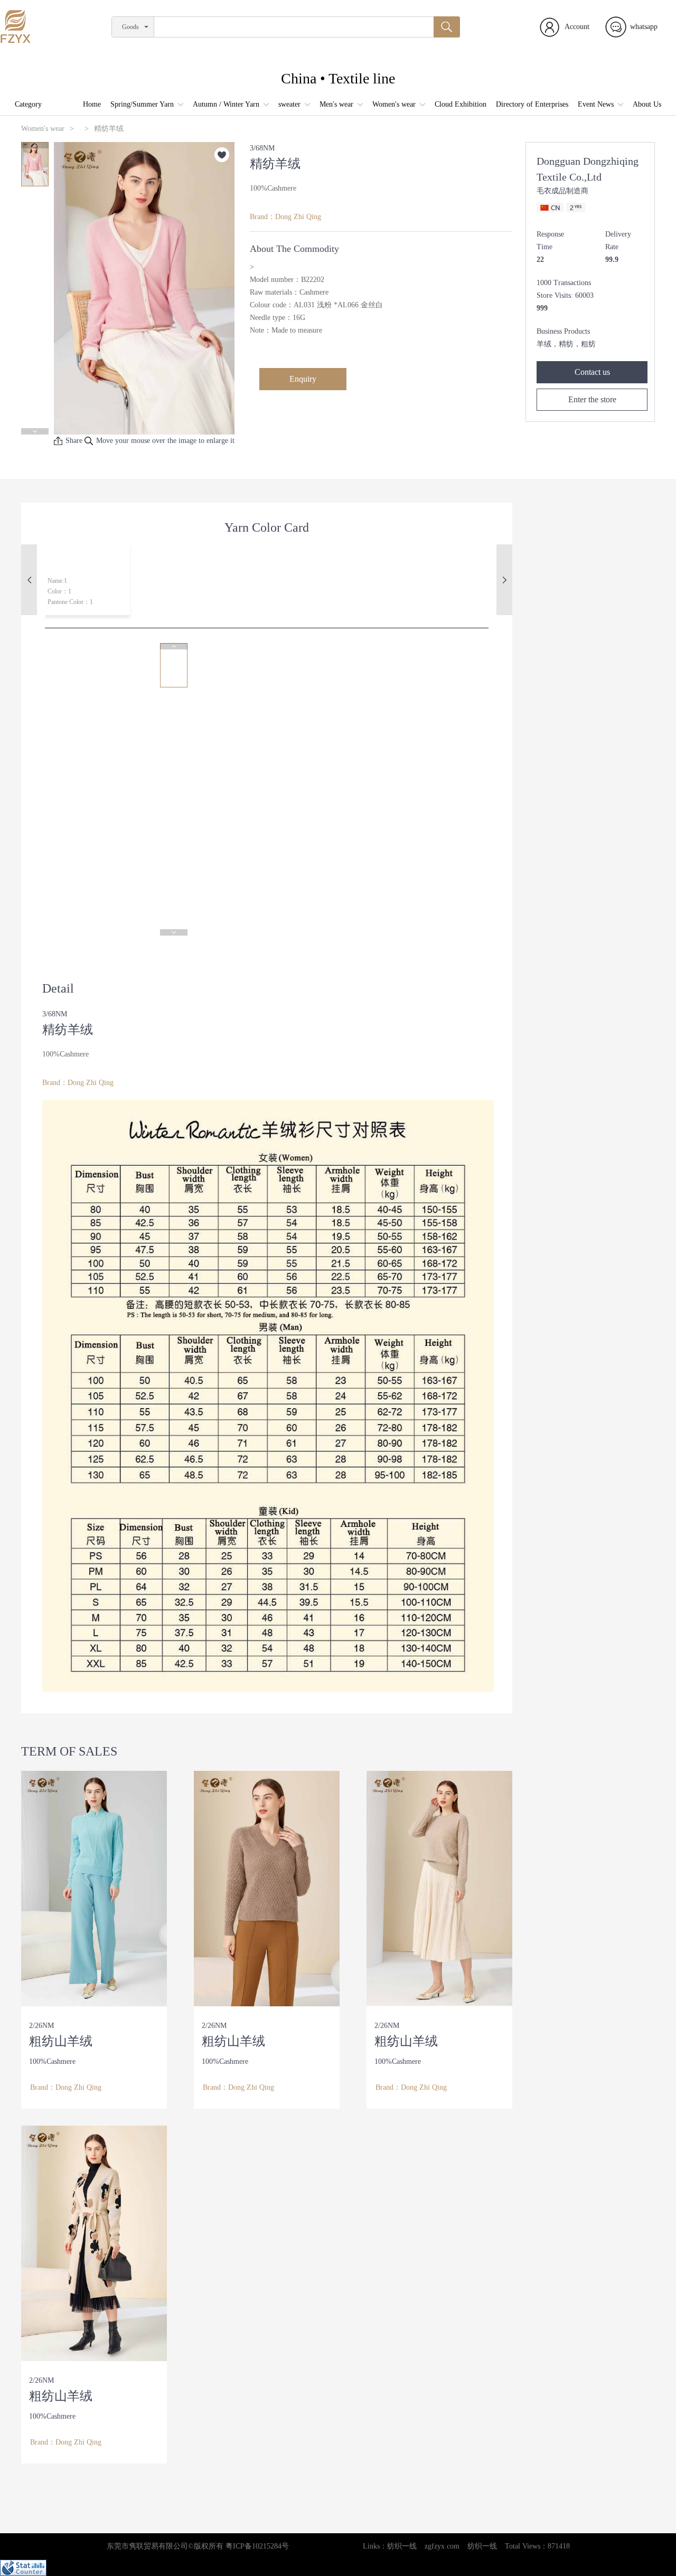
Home (92, 104)
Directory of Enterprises (532, 104)
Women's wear (394, 104)
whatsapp (644, 27)
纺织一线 (402, 2546)
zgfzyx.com (442, 2546)
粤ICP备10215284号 (257, 2546)
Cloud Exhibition (461, 104)
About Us (647, 104)
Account (577, 27)
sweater (289, 104)
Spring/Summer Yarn (142, 104)
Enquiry (303, 379)
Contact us (592, 372)
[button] (35, 145)
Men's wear (336, 104)
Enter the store (592, 399)
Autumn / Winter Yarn (226, 104)
